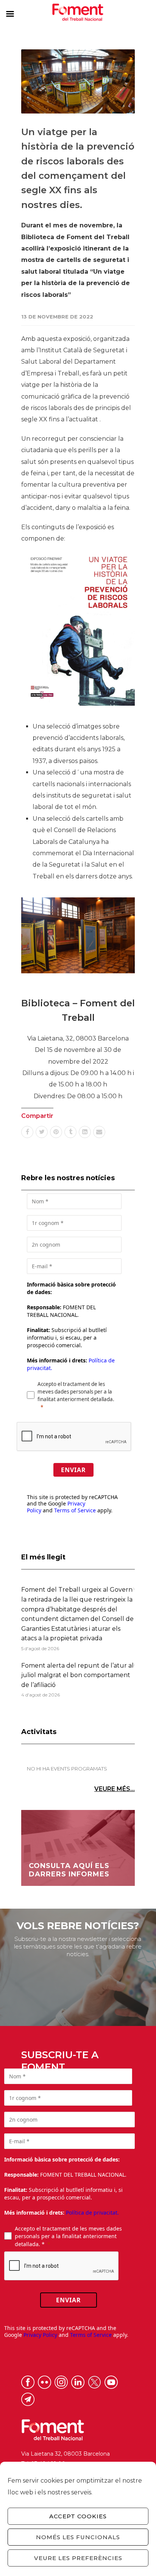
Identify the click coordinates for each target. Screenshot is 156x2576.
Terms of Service (75, 1510)
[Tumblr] (70, 1132)
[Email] (99, 1132)
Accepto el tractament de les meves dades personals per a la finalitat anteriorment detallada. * (68, 2236)
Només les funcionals (78, 2537)
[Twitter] (42, 1132)
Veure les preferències (78, 2558)
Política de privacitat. (92, 2213)
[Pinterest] (56, 1132)
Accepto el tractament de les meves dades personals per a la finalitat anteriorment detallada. (76, 1392)
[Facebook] (27, 1132)
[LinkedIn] (85, 1132)
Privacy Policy (40, 2335)
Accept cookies (78, 2516)
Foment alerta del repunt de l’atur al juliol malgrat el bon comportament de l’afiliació (77, 1675)
